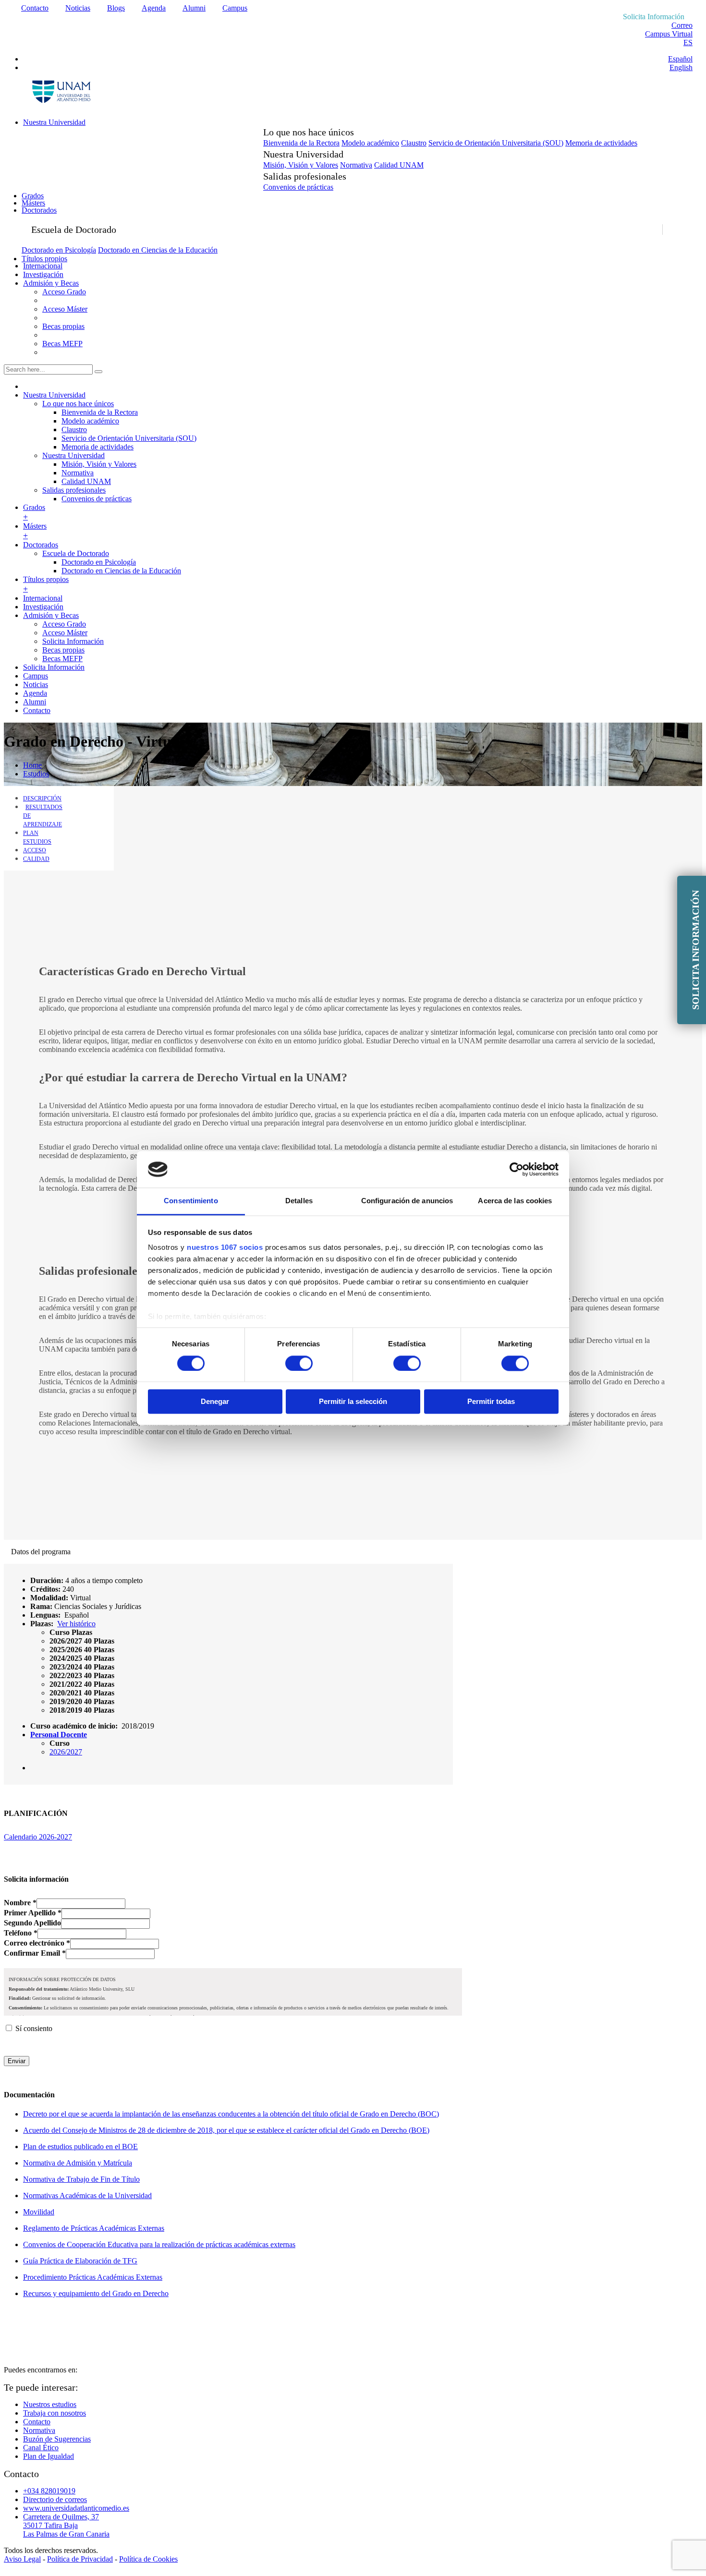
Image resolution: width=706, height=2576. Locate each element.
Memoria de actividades (601, 143)
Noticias (78, 8)
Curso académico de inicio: (74, 1726)
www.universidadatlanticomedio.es (76, 2508)
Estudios (36, 774)
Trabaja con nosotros (55, 2413)
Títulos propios (44, 259)
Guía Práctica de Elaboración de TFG (80, 2261)
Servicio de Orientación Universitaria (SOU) (496, 143)
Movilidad (39, 2212)
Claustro (414, 143)
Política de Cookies (148, 2559)
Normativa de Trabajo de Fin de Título (81, 2179)
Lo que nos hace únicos (78, 404)
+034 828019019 (49, 2491)
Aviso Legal (22, 2559)
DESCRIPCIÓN (42, 798)
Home (32, 765)
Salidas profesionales (74, 490)
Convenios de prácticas (298, 187)
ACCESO (35, 850)
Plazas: (42, 1624)
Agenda (154, 8)
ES (688, 42)
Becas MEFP (62, 344)
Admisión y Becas (51, 283)
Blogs (116, 8)
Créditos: (45, 1589)
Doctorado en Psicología (59, 250)
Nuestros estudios (50, 2404)
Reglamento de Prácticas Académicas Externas (94, 2228)
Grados (33, 196)
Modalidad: (49, 1598)
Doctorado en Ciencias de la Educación (158, 250)
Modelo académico (370, 143)
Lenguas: (45, 1615)
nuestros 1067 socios (225, 1248)
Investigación (43, 274)
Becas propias (63, 326)
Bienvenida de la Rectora (301, 143)
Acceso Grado (64, 292)
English (681, 67)
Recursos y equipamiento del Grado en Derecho (96, 2293)
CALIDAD (36, 859)
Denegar (215, 1402)
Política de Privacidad (80, 2559)
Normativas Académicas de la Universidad (87, 2195)
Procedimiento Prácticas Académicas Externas (93, 2277)
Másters (33, 203)
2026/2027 (66, 1752)
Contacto (35, 8)
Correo (682, 25)
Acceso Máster (65, 309)
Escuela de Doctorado (76, 553)
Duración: (47, 1580)
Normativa (356, 165)
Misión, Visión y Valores (301, 165)
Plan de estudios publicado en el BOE (80, 2147)
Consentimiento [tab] (191, 1201)
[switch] (299, 1363)
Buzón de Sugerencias (57, 2439)
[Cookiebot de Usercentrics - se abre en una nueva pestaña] (517, 1169)
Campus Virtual (669, 34)
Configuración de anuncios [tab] (407, 1201)
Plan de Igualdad (49, 2456)
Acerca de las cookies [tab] (515, 1201)
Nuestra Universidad (54, 122)
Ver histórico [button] (76, 1624)
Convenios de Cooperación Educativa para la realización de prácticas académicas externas (159, 2244)
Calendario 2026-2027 (38, 1837)
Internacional (43, 266)
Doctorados (39, 210)
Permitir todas (491, 1402)
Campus (235, 8)
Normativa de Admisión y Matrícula (78, 2163)
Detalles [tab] (299, 1201)
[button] (71, 1632)
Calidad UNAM (399, 165)
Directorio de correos (55, 2499)
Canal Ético (41, 2448)
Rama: (41, 1606)
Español (680, 59)
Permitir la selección (353, 1402)
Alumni (194, 8)
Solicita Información (73, 641)
